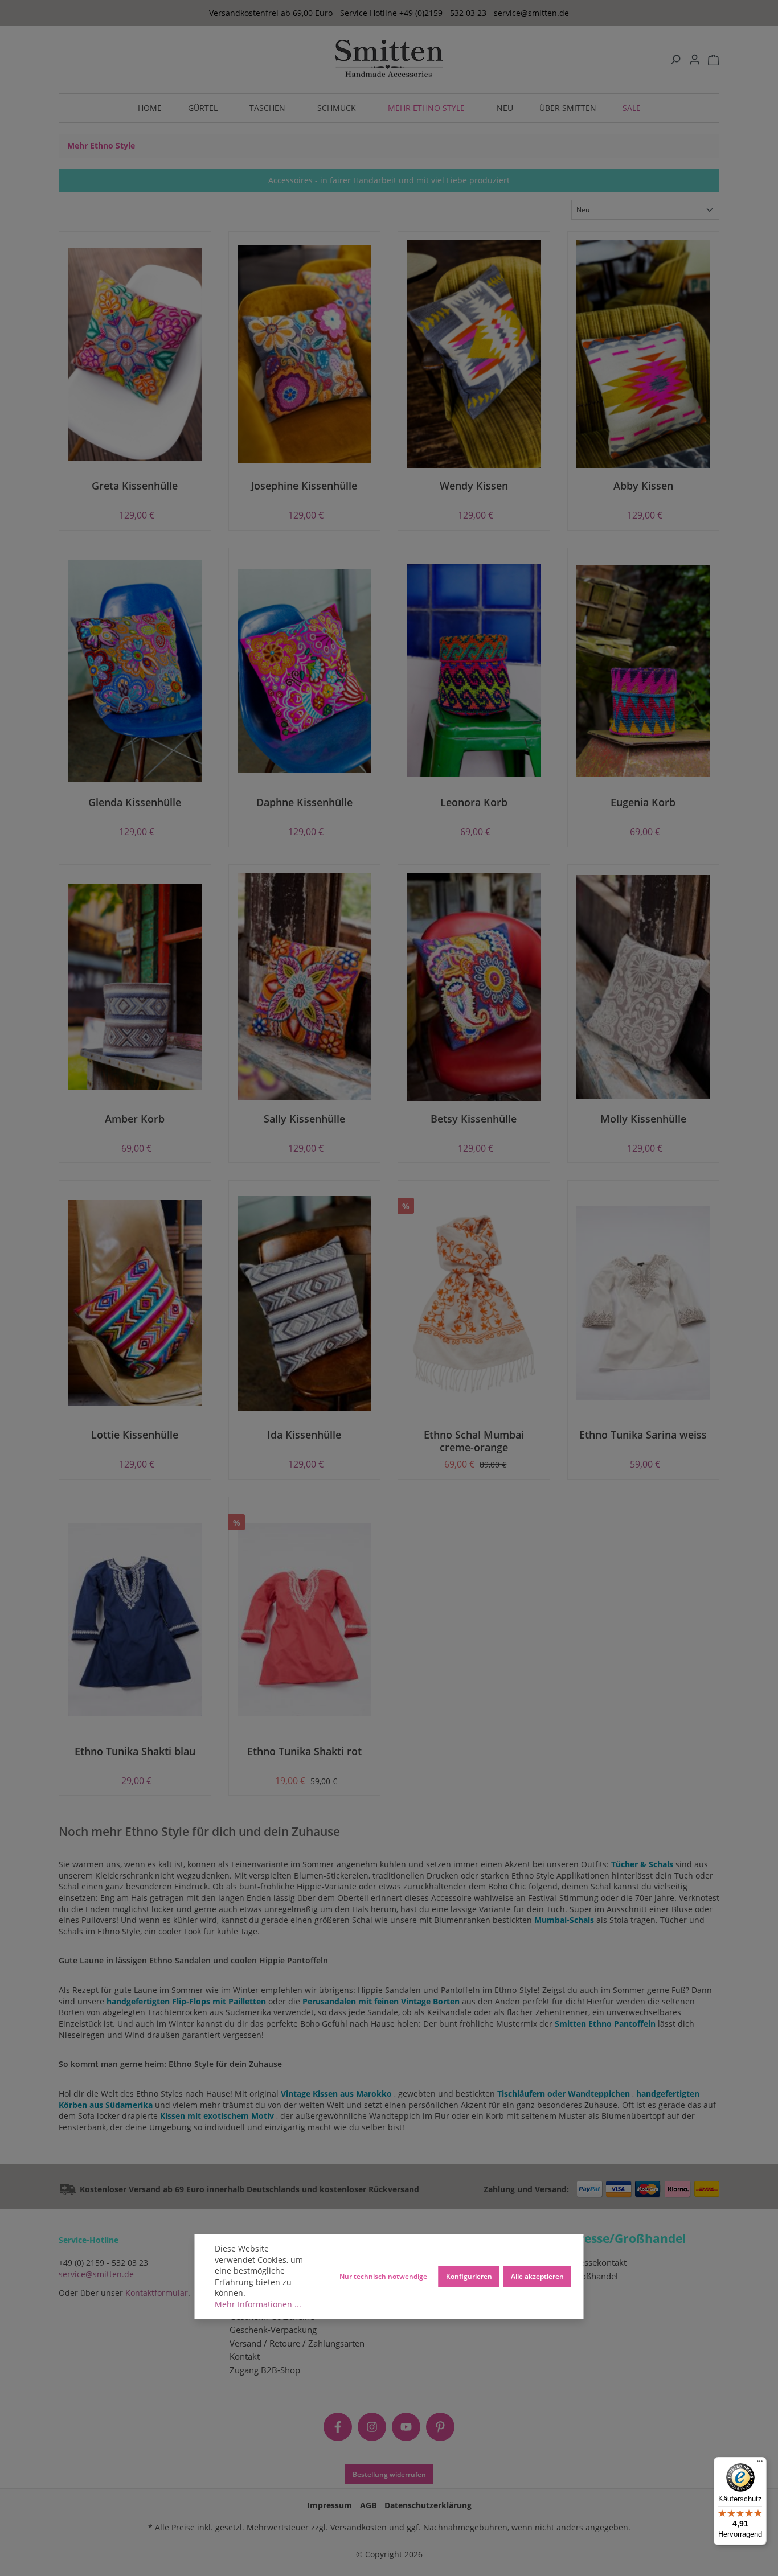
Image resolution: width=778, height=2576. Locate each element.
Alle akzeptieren (537, 2276)
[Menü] (760, 2464)
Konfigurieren (469, 2276)
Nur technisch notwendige (383, 2276)
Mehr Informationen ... (258, 2304)
